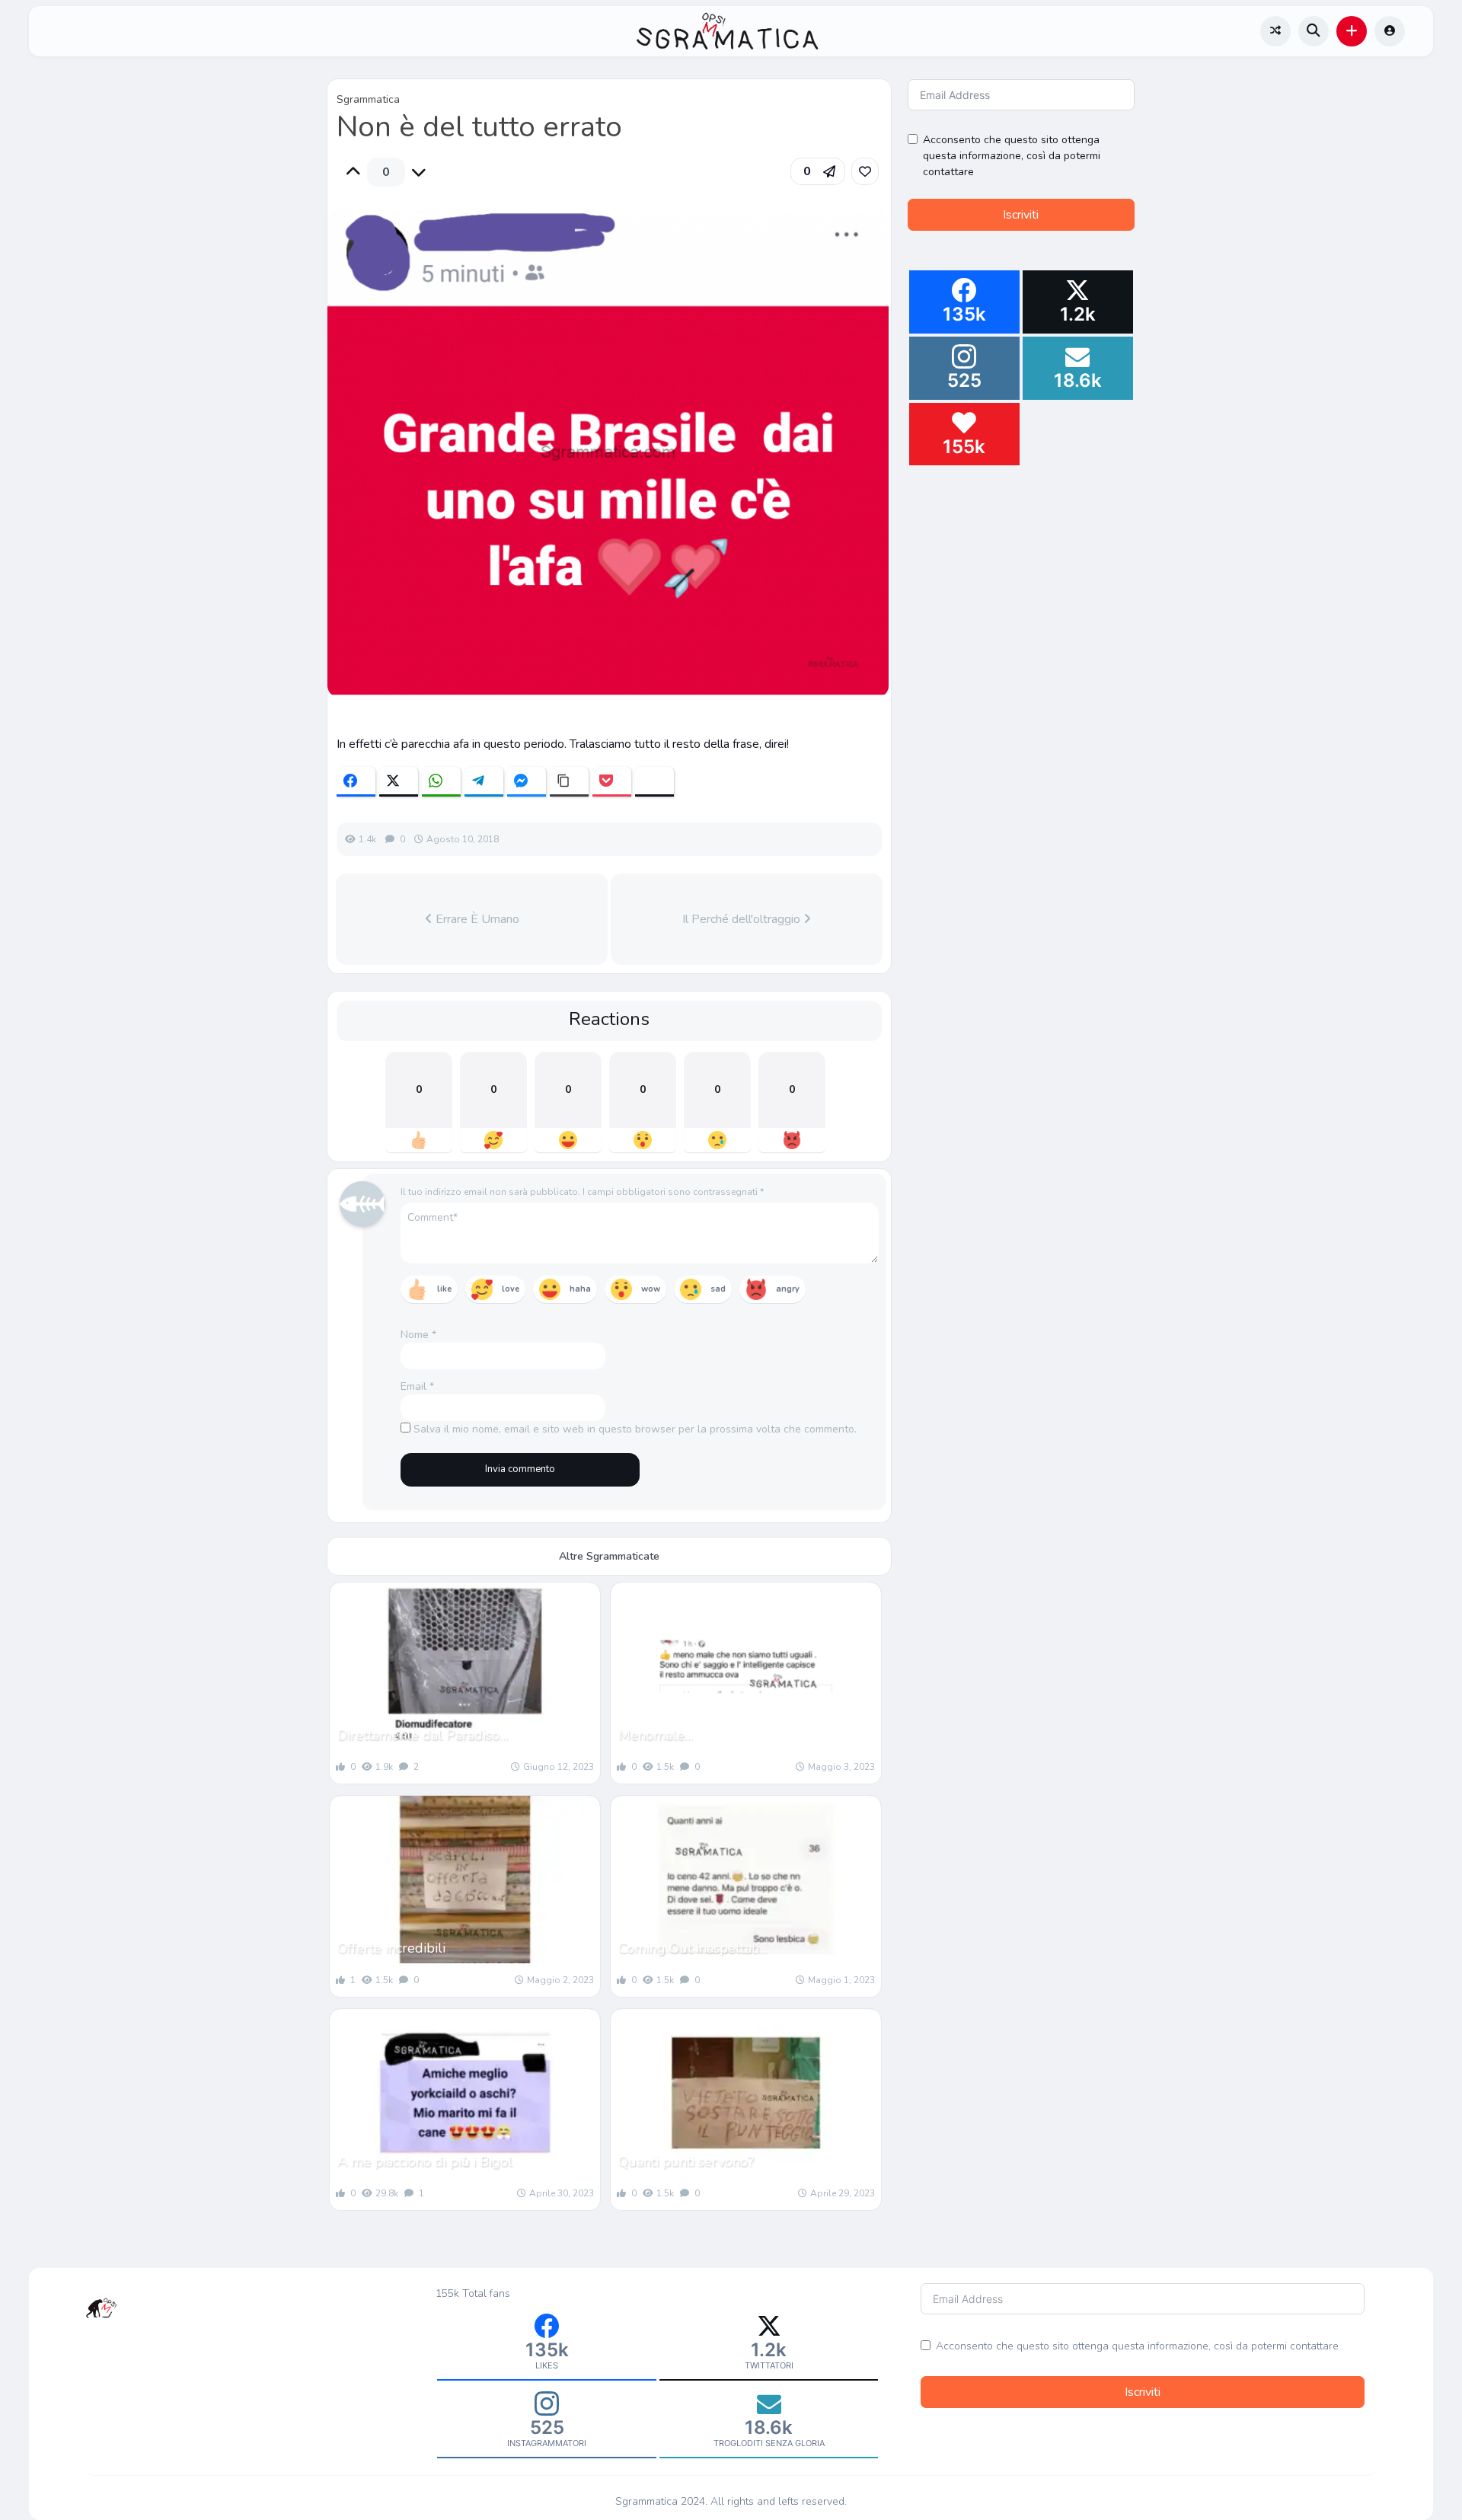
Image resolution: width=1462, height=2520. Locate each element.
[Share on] (654, 782)
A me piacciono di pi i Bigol (425, 2161)
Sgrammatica (368, 99)
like (444, 1289)
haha (580, 1289)
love (511, 1289)
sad (718, 1289)
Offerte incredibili (391, 1948)
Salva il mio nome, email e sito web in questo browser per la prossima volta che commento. (635, 1429)
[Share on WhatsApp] (441, 782)
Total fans (486, 2293)
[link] (865, 171)
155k (447, 2293)
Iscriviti (1021, 215)
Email (417, 1386)
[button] (1352, 31)
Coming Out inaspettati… (693, 1948)
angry (788, 1289)
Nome (418, 1335)
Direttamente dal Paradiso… (423, 1735)
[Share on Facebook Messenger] (527, 782)
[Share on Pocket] (612, 782)
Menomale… (656, 1735)
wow (651, 1289)
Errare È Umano (476, 919)
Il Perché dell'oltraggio (743, 919)
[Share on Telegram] (484, 782)
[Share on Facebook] (356, 782)
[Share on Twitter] (399, 782)
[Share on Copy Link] (569, 782)
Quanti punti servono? (686, 2161)
